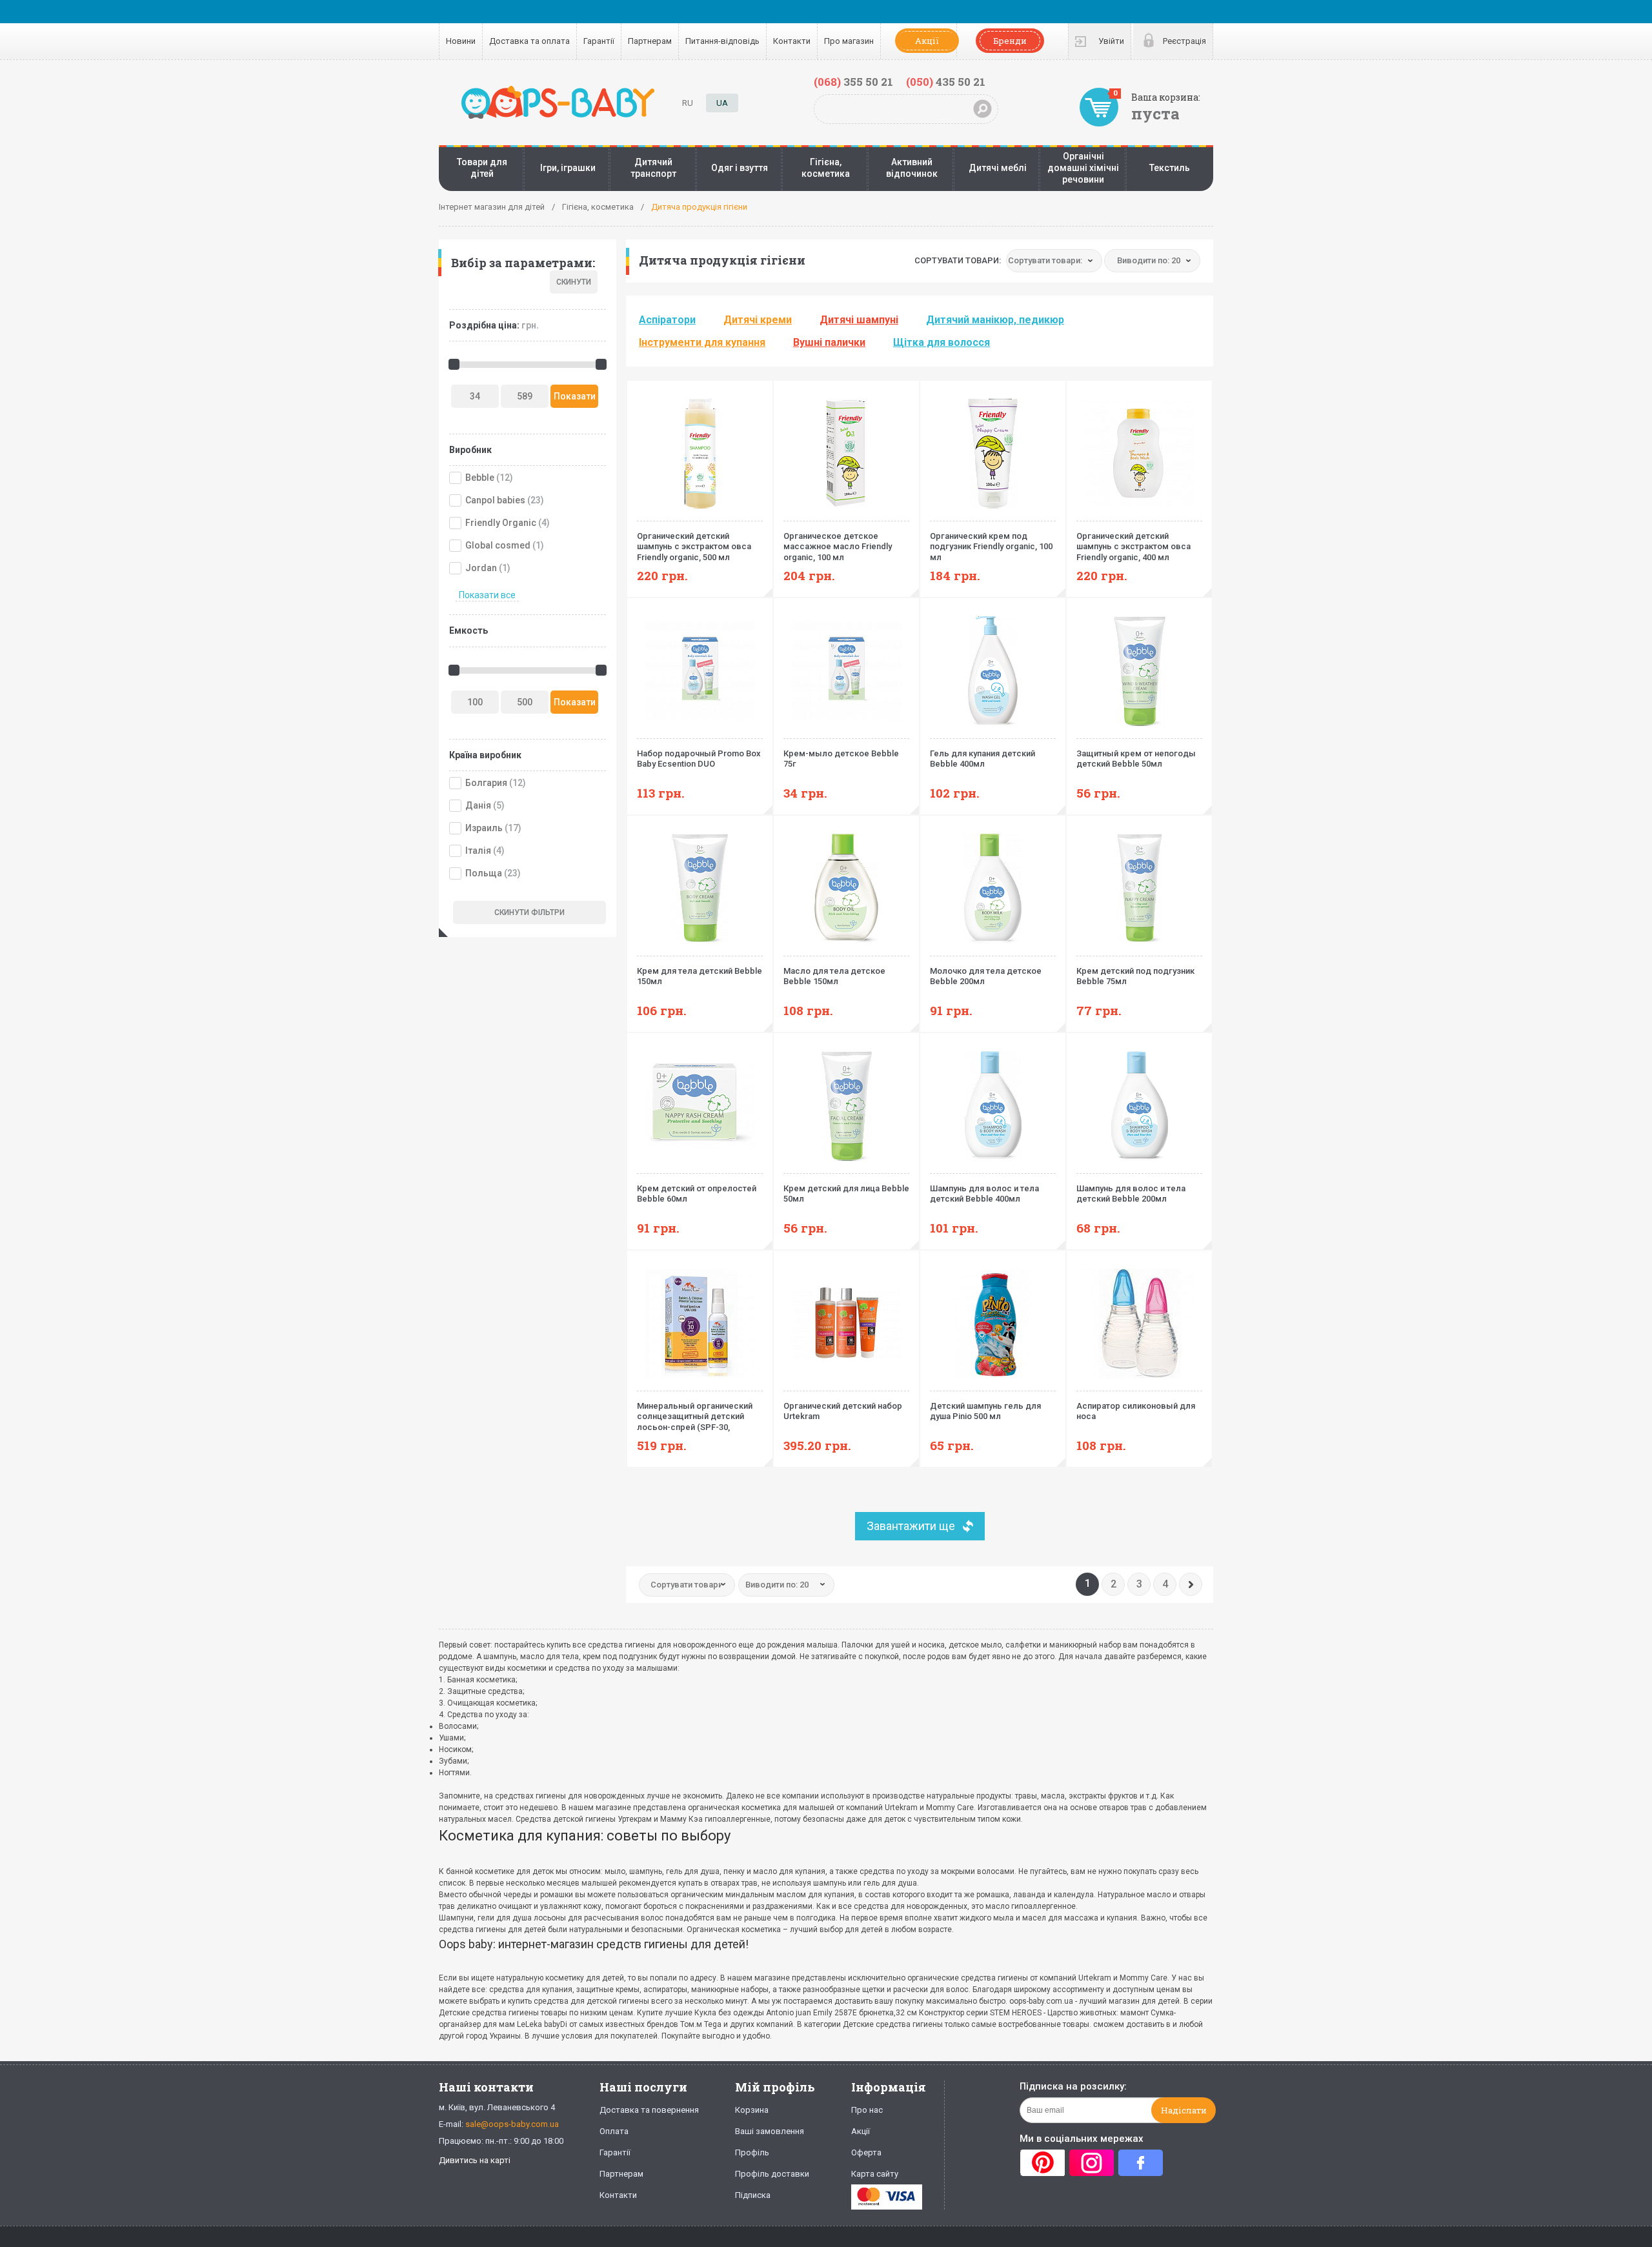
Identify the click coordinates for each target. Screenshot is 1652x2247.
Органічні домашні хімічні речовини (1083, 168)
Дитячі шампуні (859, 320)
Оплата (614, 2131)
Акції (927, 41)
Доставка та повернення (649, 2110)
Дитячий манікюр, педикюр (995, 320)
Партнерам (650, 41)
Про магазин (849, 41)
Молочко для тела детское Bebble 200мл (986, 976)
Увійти (1111, 41)
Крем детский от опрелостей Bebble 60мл (697, 1194)
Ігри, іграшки (568, 168)
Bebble (480, 478)
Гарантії (599, 41)
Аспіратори (667, 320)
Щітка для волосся (942, 342)
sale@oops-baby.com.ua (512, 2124)
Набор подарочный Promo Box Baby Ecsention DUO (699, 759)
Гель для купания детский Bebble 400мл (982, 759)
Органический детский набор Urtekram (843, 1411)
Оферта (866, 2152)
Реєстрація (1184, 41)
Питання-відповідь (722, 41)
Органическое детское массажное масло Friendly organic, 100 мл (838, 547)
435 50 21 (946, 82)
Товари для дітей (482, 168)
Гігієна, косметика (826, 168)
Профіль (752, 2152)
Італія (478, 851)
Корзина (752, 2110)
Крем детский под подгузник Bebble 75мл (1135, 976)
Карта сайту (875, 2174)
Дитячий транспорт (653, 168)
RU (688, 103)
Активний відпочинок (912, 168)
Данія (478, 805)
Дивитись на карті (475, 2160)
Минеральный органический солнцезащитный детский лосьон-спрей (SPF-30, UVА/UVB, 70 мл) (695, 1417)
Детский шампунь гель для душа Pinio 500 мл (985, 1411)
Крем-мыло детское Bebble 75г (841, 759)
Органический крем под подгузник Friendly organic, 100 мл (991, 547)
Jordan (481, 568)
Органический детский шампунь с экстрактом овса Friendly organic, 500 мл (694, 547)
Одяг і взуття (740, 168)
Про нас (867, 2110)
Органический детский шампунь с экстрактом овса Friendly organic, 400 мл (1133, 547)
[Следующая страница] (1191, 1584)
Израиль (484, 828)
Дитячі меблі (998, 168)
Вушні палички (829, 342)
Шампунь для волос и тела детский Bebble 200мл (1131, 1194)
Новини (461, 41)
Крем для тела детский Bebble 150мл (700, 976)
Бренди (1010, 41)
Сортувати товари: (958, 260)
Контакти (792, 41)
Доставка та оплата (529, 41)
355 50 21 (853, 82)
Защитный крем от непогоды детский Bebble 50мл (1136, 759)
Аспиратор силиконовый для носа (1136, 1411)
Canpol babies (495, 500)
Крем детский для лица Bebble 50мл (846, 1194)
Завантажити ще (911, 1526)
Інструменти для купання (702, 342)
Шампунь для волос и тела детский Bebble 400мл (984, 1194)
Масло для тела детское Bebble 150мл (834, 976)
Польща (484, 873)
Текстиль (1170, 168)
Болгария (486, 783)
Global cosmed (498, 545)
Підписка (753, 2195)
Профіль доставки (772, 2174)
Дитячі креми (758, 320)
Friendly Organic (501, 523)
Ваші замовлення (770, 2131)
